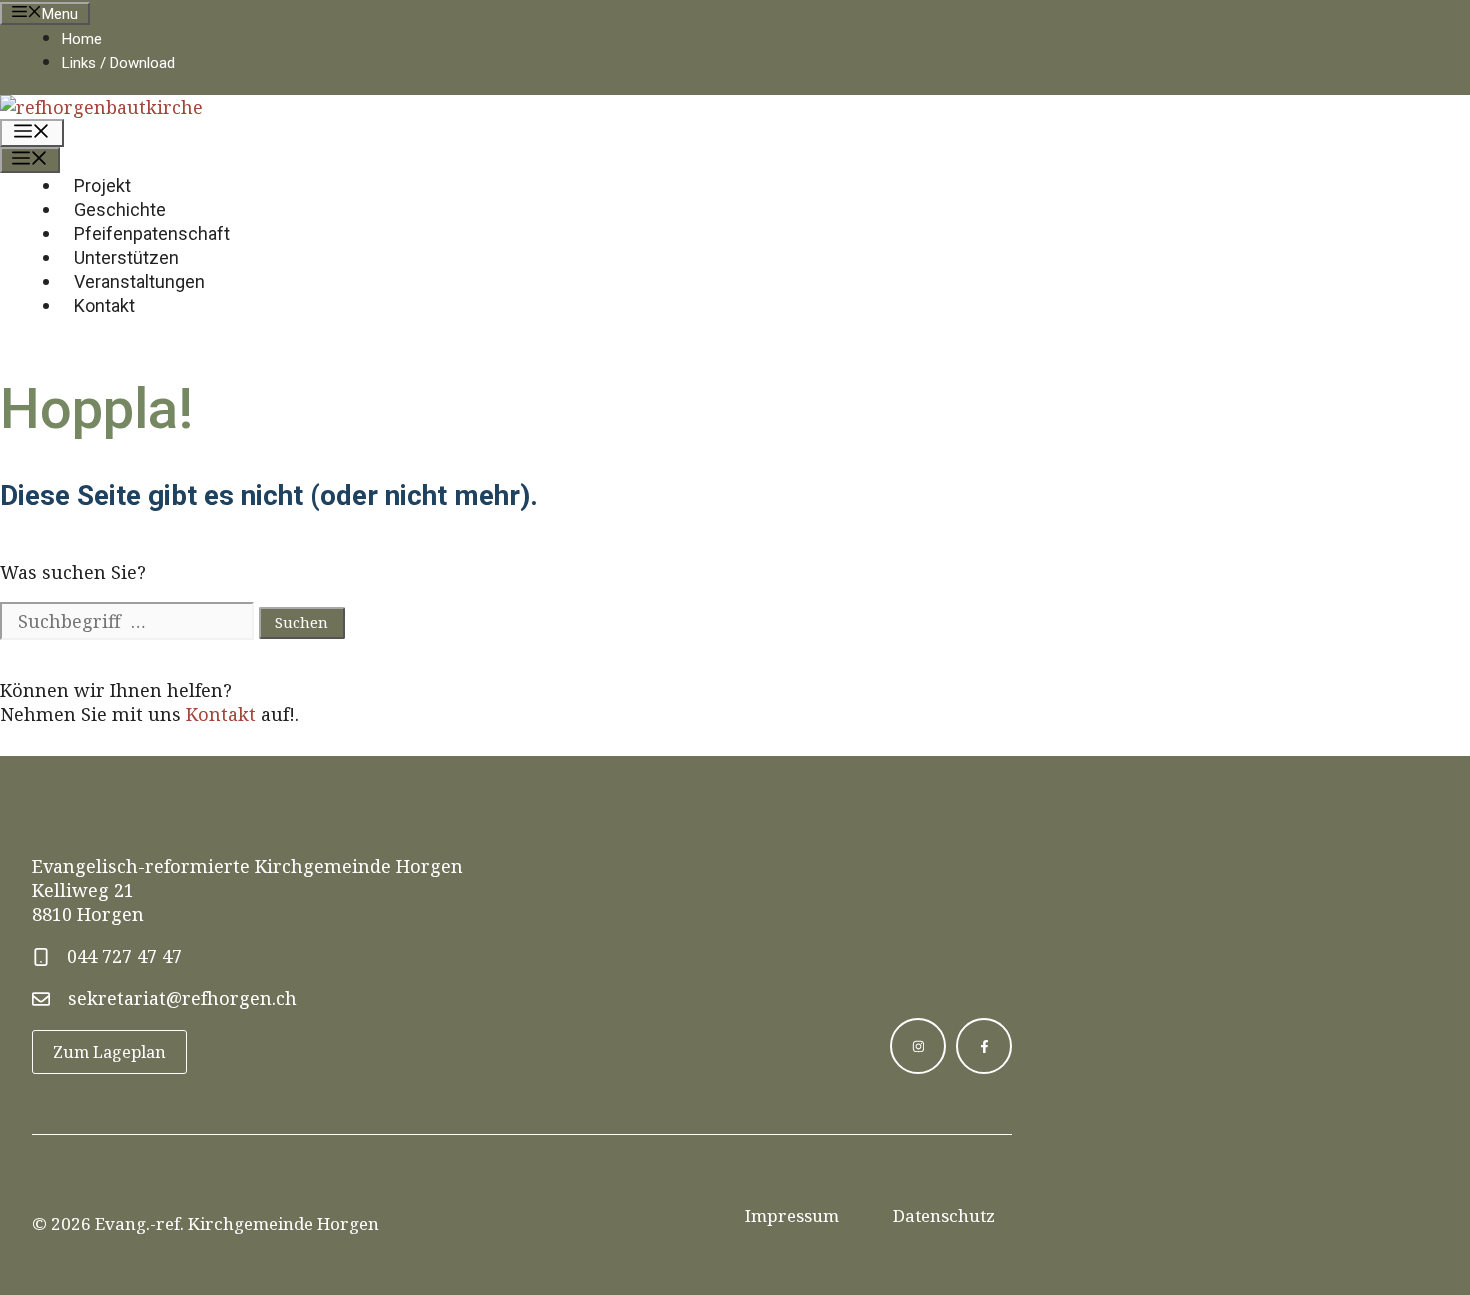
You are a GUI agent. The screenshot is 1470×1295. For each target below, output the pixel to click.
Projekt (102, 185)
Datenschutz (944, 1215)
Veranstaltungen (139, 281)
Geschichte (120, 209)
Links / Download (118, 63)
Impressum (792, 1215)
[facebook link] (984, 1046)
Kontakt (104, 305)
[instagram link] (918, 1046)
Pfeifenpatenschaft (152, 233)
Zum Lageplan (109, 1052)
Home (82, 39)
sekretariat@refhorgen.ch (182, 998)
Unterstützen (126, 257)
